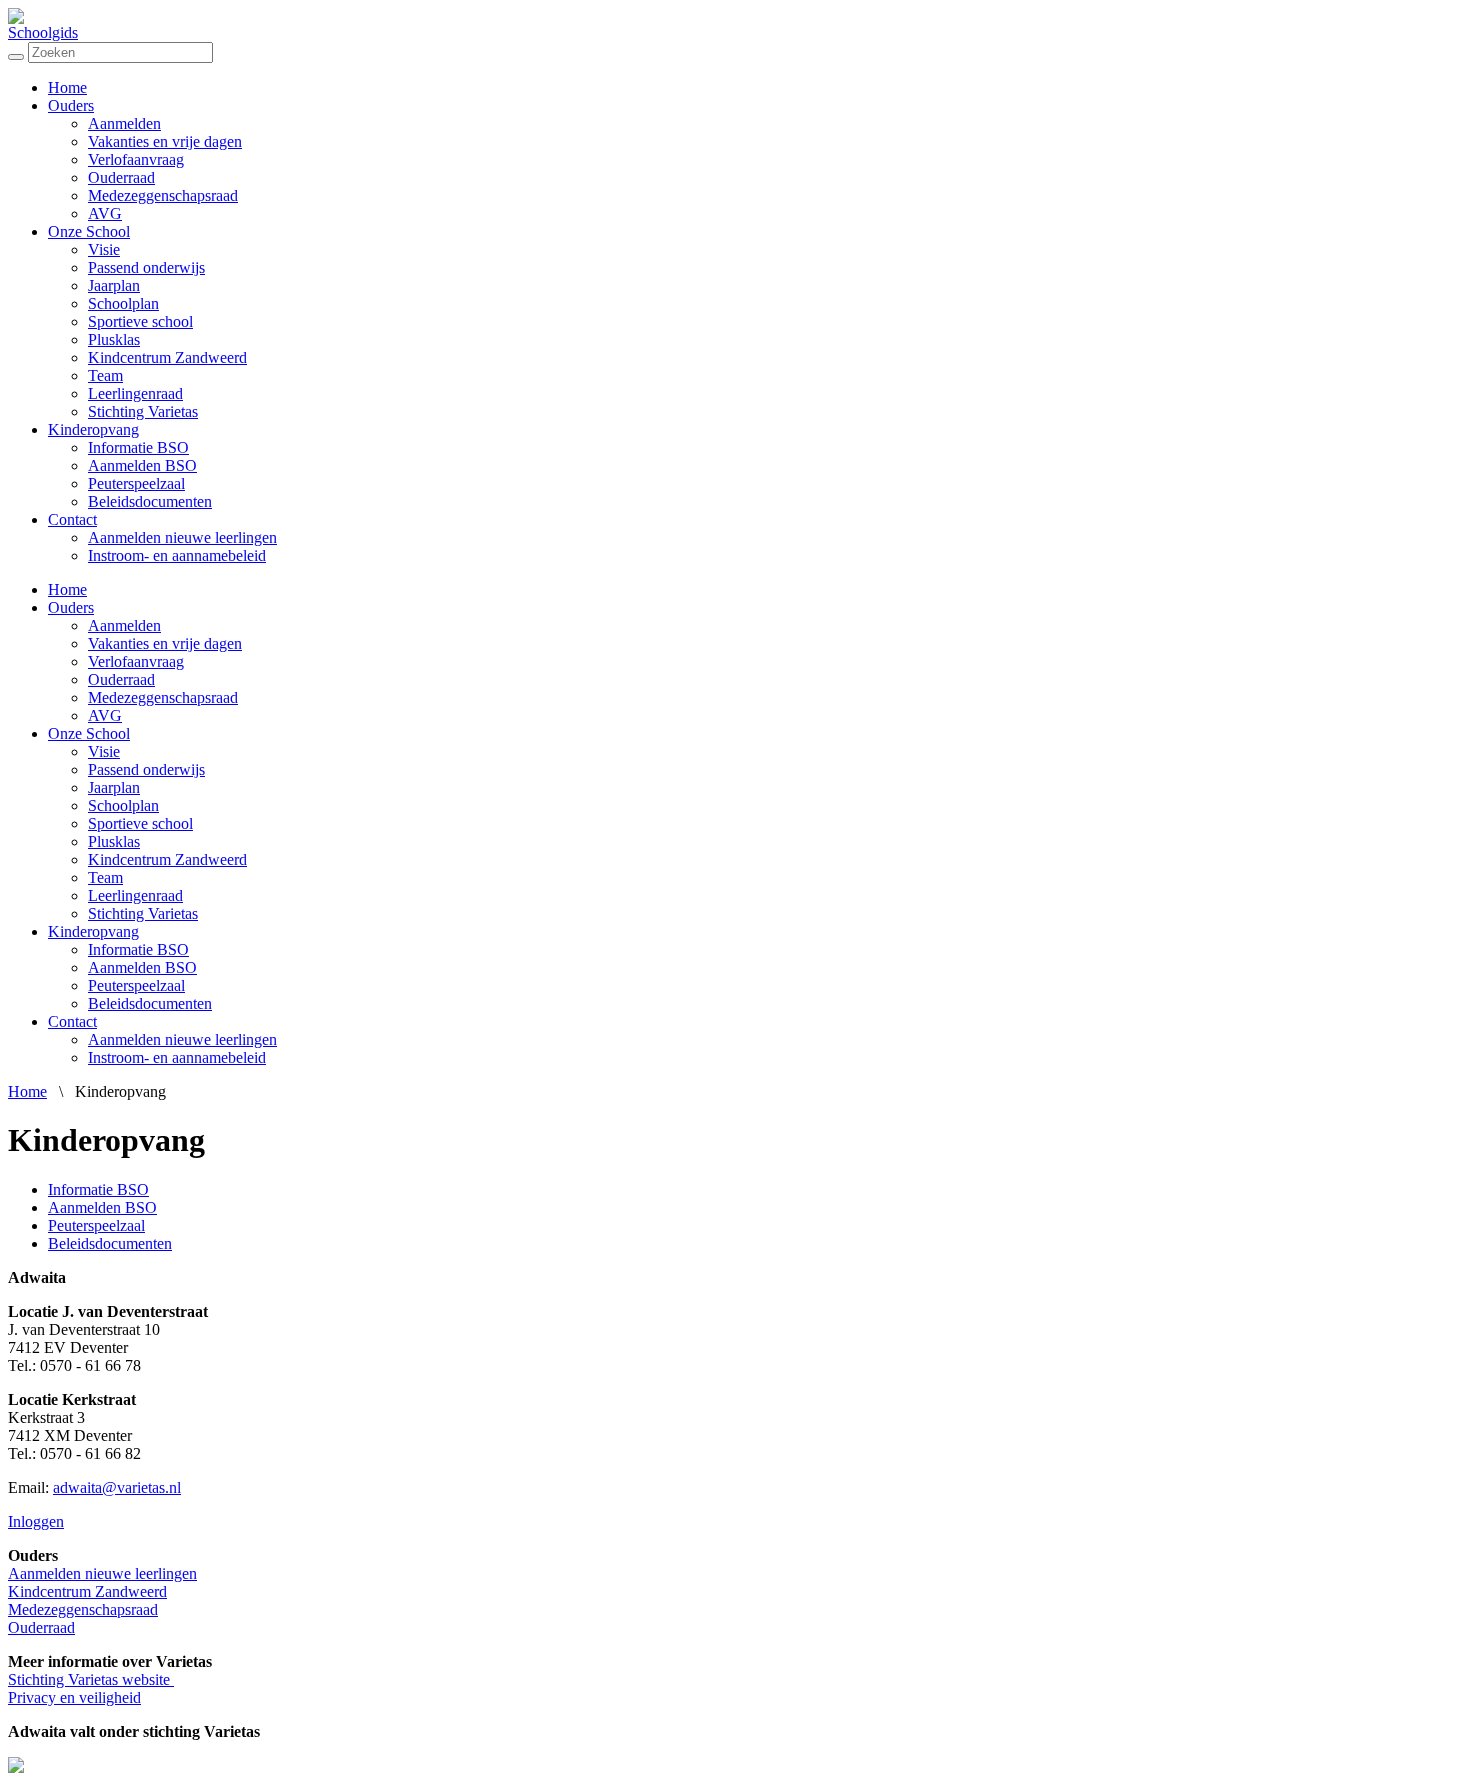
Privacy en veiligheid (74, 1697)
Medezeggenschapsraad (163, 195)
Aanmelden (124, 123)
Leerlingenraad (135, 393)
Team (105, 375)
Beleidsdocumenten (150, 501)
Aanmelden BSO (142, 465)
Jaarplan (114, 285)
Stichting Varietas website (91, 1679)
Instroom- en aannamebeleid (177, 555)
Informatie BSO (138, 447)
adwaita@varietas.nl (117, 1487)
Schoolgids (43, 32)
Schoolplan (123, 303)
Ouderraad (121, 177)
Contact (72, 519)
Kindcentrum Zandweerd (167, 357)
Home (67, 87)
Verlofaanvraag (136, 159)
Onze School (89, 231)
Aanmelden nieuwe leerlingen (182, 537)
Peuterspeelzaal (136, 483)
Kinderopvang (93, 429)
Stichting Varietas (143, 411)
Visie (104, 249)
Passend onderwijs (146, 267)
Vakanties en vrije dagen (165, 141)
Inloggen (36, 1521)
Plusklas (114, 339)
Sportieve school (140, 321)
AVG (105, 213)
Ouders (71, 105)
